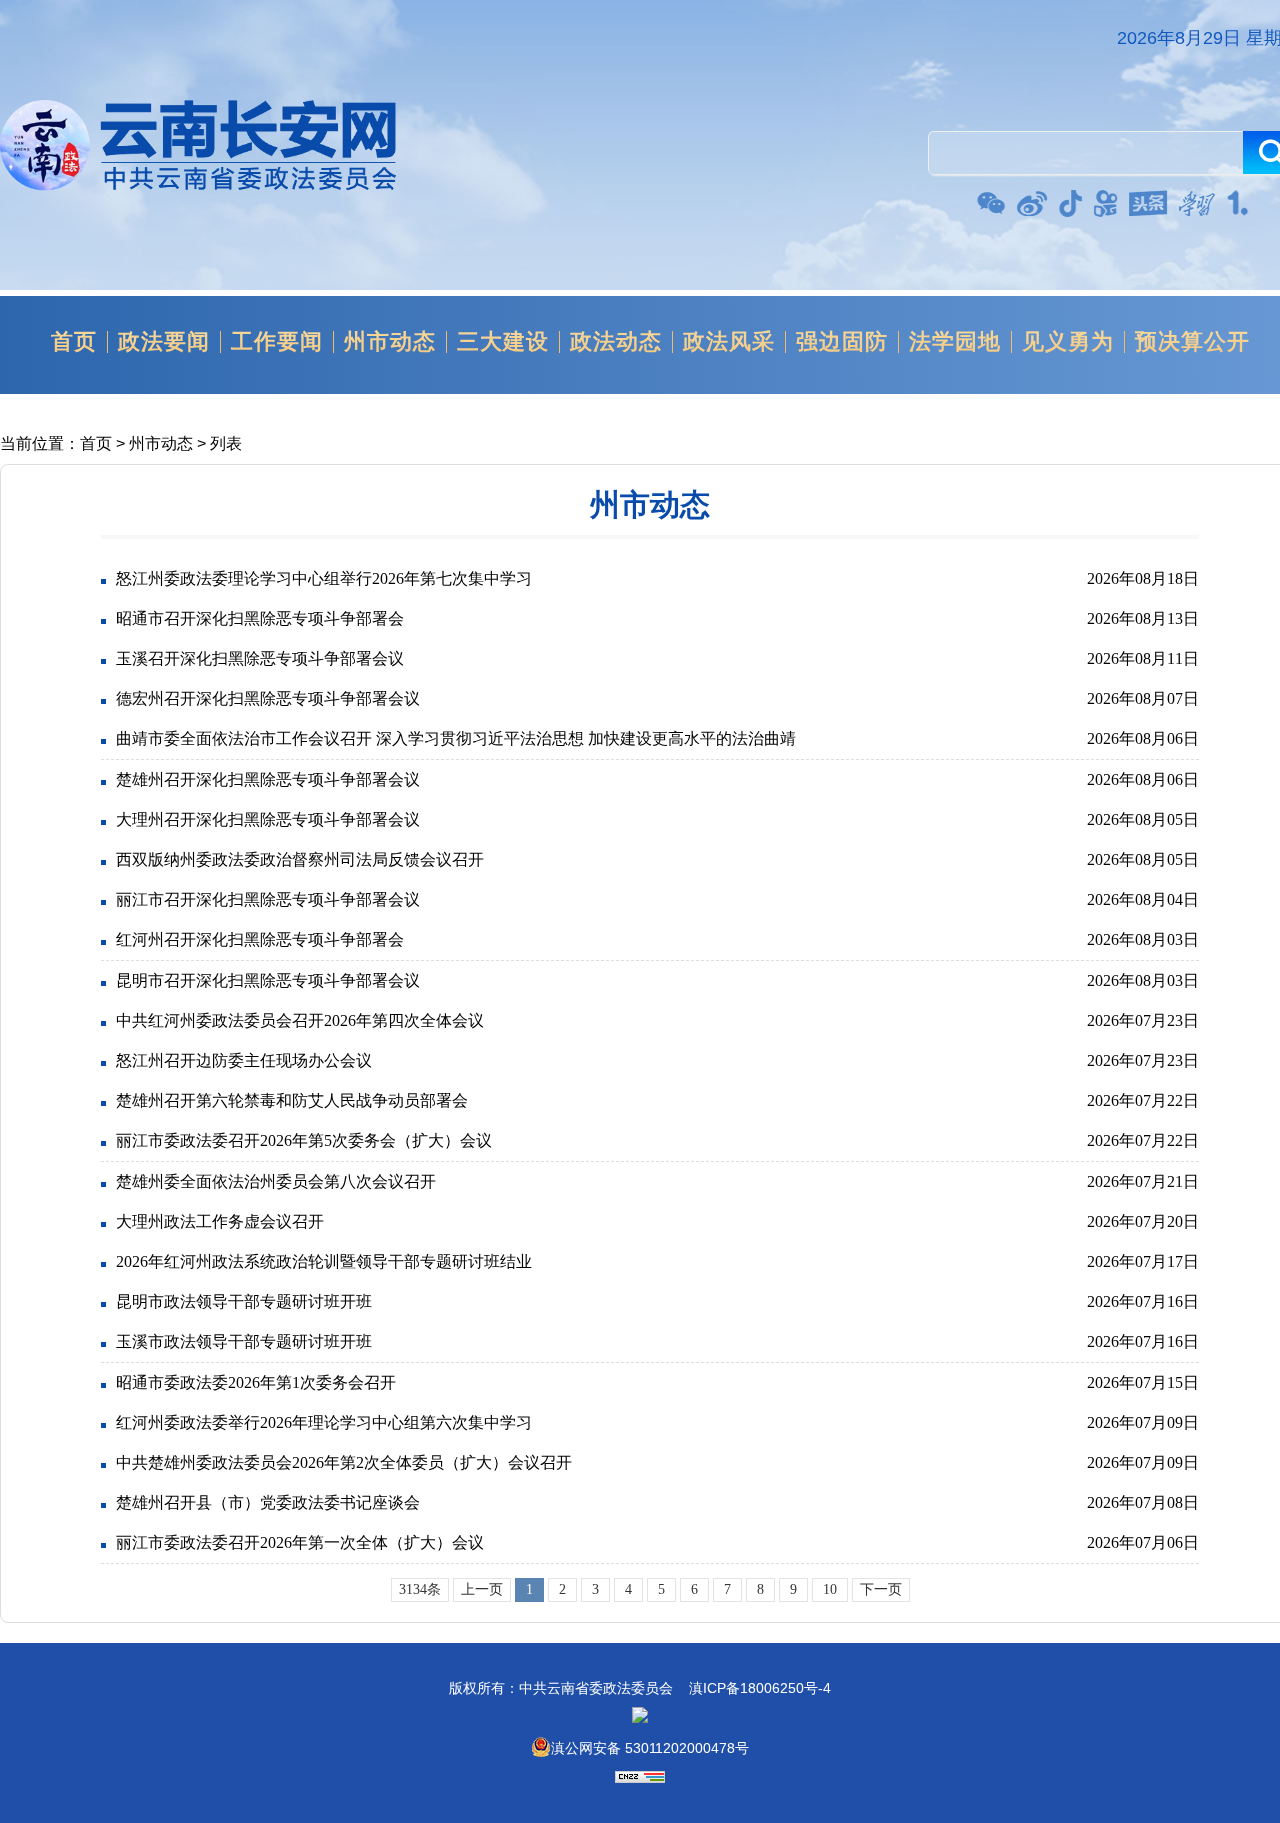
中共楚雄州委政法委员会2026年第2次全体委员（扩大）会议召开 (344, 1462)
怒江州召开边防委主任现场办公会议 (244, 1060)
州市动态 (390, 342)
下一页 (881, 1589)
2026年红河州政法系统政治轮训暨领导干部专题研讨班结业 (324, 1261)
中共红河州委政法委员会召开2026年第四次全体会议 (300, 1020)
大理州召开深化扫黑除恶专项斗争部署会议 (268, 819)
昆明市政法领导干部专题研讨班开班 (244, 1301)
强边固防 (842, 342)
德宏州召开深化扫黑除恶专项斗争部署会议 (268, 698)
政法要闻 (164, 342)
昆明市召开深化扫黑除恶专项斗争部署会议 (268, 980)
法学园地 (955, 342)
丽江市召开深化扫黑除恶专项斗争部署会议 (268, 899)
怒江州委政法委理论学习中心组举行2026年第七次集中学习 (324, 578)
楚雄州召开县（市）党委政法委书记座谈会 (268, 1502)
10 (830, 1589)
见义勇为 (1068, 342)
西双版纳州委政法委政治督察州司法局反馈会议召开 (300, 859)
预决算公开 (1192, 342)
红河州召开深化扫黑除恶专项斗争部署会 (260, 939)
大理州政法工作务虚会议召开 (220, 1221)
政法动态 (616, 342)
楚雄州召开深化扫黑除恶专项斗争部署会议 (268, 779)
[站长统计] (640, 1778)
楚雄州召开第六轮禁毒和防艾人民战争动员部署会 (292, 1100)
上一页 (482, 1589)
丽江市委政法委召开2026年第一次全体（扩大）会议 (300, 1542)
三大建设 (503, 342)
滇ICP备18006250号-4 (760, 1688)
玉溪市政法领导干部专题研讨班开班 (244, 1341)
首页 (74, 342)
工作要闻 (277, 342)
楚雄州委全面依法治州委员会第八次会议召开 (276, 1181)
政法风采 (729, 342)
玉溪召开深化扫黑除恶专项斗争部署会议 (260, 658)
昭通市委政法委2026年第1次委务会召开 (256, 1382)
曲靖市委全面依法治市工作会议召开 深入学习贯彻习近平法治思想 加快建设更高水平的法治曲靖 (456, 738)
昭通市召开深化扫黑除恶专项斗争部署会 (260, 618)
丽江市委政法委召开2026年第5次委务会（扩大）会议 (304, 1140)
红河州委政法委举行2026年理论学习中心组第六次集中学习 (324, 1422)
